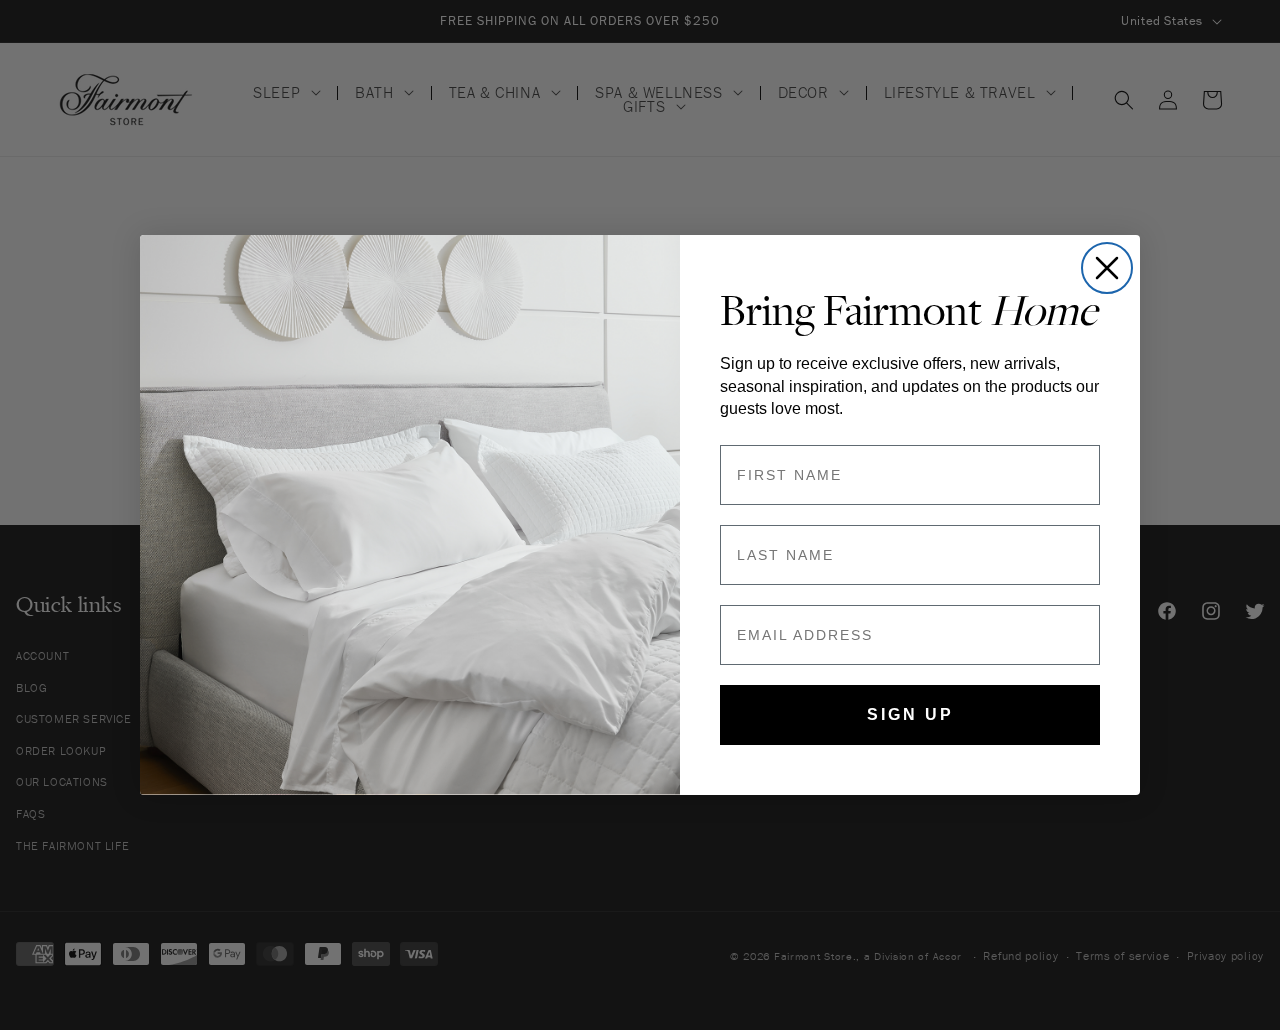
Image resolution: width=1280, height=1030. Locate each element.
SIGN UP (910, 714)
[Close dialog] (1107, 268)
